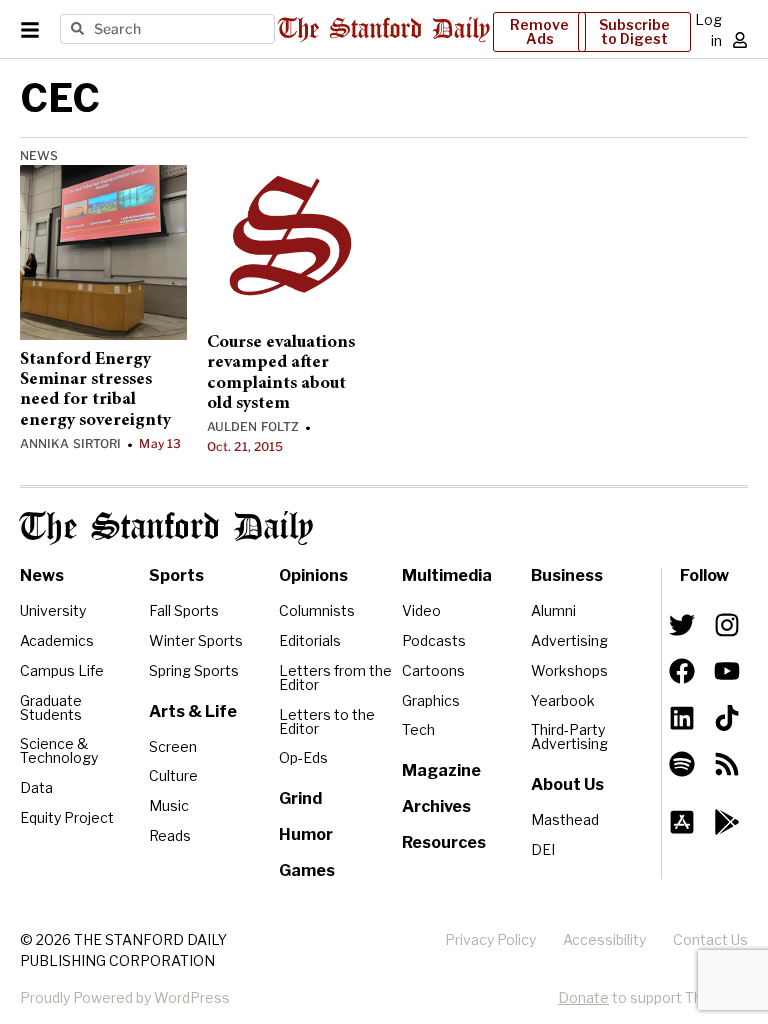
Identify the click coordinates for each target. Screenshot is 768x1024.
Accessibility (604, 939)
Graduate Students (51, 707)
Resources (444, 842)
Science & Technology (59, 750)
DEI (543, 849)
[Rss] (727, 764)
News (39, 155)
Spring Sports (194, 670)
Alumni (553, 610)
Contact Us (710, 939)
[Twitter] (682, 625)
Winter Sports (196, 640)
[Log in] (740, 40)
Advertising (569, 640)
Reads (170, 835)
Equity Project (67, 817)
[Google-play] (727, 822)
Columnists (317, 610)
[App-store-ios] (682, 822)
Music (169, 805)
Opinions (313, 575)
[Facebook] (682, 671)
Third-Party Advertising (569, 736)
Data (36, 787)
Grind (300, 798)
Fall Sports (184, 610)
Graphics (431, 700)
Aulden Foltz (253, 426)
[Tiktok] (727, 717)
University (53, 610)
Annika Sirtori (70, 443)
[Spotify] (682, 764)
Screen (173, 746)
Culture (173, 775)
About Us (567, 784)
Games (307, 870)
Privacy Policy (490, 939)
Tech (418, 729)
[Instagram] (727, 625)
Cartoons (433, 670)
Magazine (441, 770)
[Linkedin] (682, 717)
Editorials (310, 640)
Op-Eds (303, 757)
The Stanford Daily (166, 528)
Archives (436, 806)
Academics (57, 640)
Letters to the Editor (327, 721)
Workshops (569, 670)
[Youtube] (727, 671)
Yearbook (563, 700)
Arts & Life (193, 711)
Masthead (565, 819)
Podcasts (434, 640)
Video (421, 610)
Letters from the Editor (335, 677)
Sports (176, 575)
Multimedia (447, 575)
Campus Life (62, 670)
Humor (306, 834)
